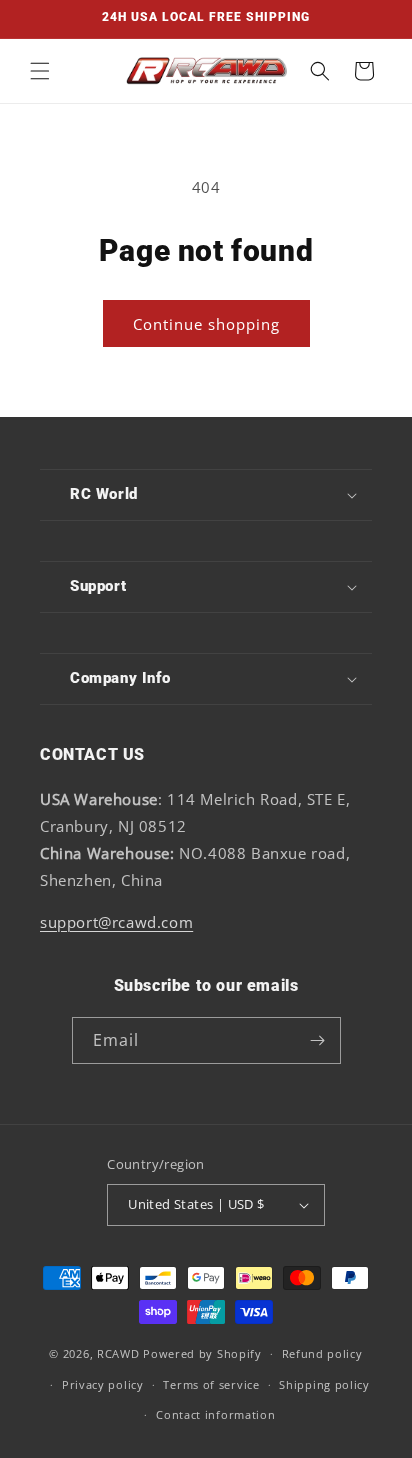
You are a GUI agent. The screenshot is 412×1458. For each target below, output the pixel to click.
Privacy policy (103, 1384)
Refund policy (322, 1353)
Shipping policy (324, 1384)
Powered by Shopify (202, 1353)
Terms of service (211, 1384)
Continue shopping (206, 324)
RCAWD (118, 1353)
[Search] (320, 71)
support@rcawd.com (116, 922)
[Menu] (40, 71)
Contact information (215, 1414)
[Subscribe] (318, 1040)
